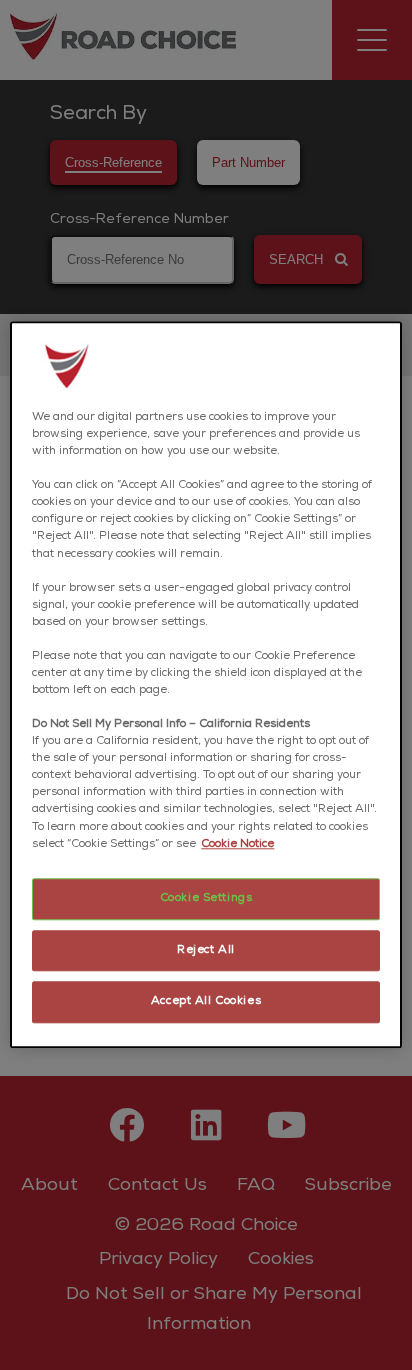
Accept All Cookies (206, 1002)
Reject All (206, 950)
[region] (205, 684)
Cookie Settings (206, 898)
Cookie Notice (237, 844)
